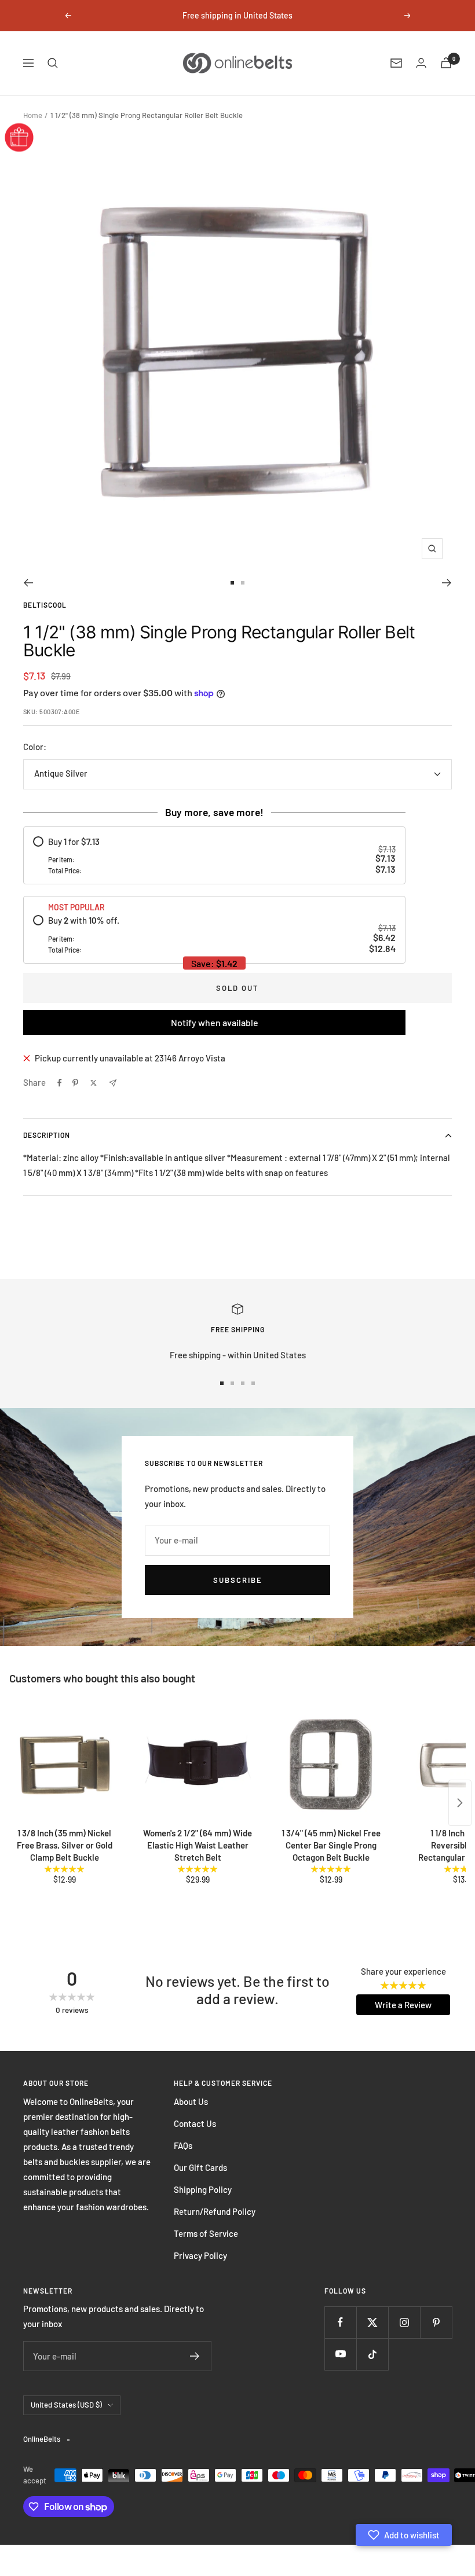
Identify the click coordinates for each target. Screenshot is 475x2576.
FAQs (183, 2145)
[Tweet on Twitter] (94, 1083)
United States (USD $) (66, 2405)
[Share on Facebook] (60, 1083)
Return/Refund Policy (215, 2211)
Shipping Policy (203, 2189)
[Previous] (28, 583)
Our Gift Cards (200, 2167)
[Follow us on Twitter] (372, 2322)
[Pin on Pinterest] (75, 1083)
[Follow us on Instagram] (404, 2322)
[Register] (195, 2356)
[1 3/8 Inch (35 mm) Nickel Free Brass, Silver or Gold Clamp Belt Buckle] (64, 1765)
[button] (404, 2535)
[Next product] (460, 1803)
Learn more (337, 15)
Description (47, 1135)
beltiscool (45, 605)
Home (33, 115)
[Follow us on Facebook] (340, 2322)
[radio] (214, 856)
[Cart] (446, 63)
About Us (191, 2101)
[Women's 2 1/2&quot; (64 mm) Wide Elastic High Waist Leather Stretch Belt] (198, 1765)
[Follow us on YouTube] (340, 2354)
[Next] (447, 583)
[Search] (53, 63)
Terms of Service (206, 2233)
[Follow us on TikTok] (372, 2354)
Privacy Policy (200, 2255)
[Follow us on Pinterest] (436, 2322)
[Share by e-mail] (113, 1083)
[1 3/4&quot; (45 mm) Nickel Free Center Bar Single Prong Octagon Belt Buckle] (331, 1765)
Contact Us (195, 2123)
